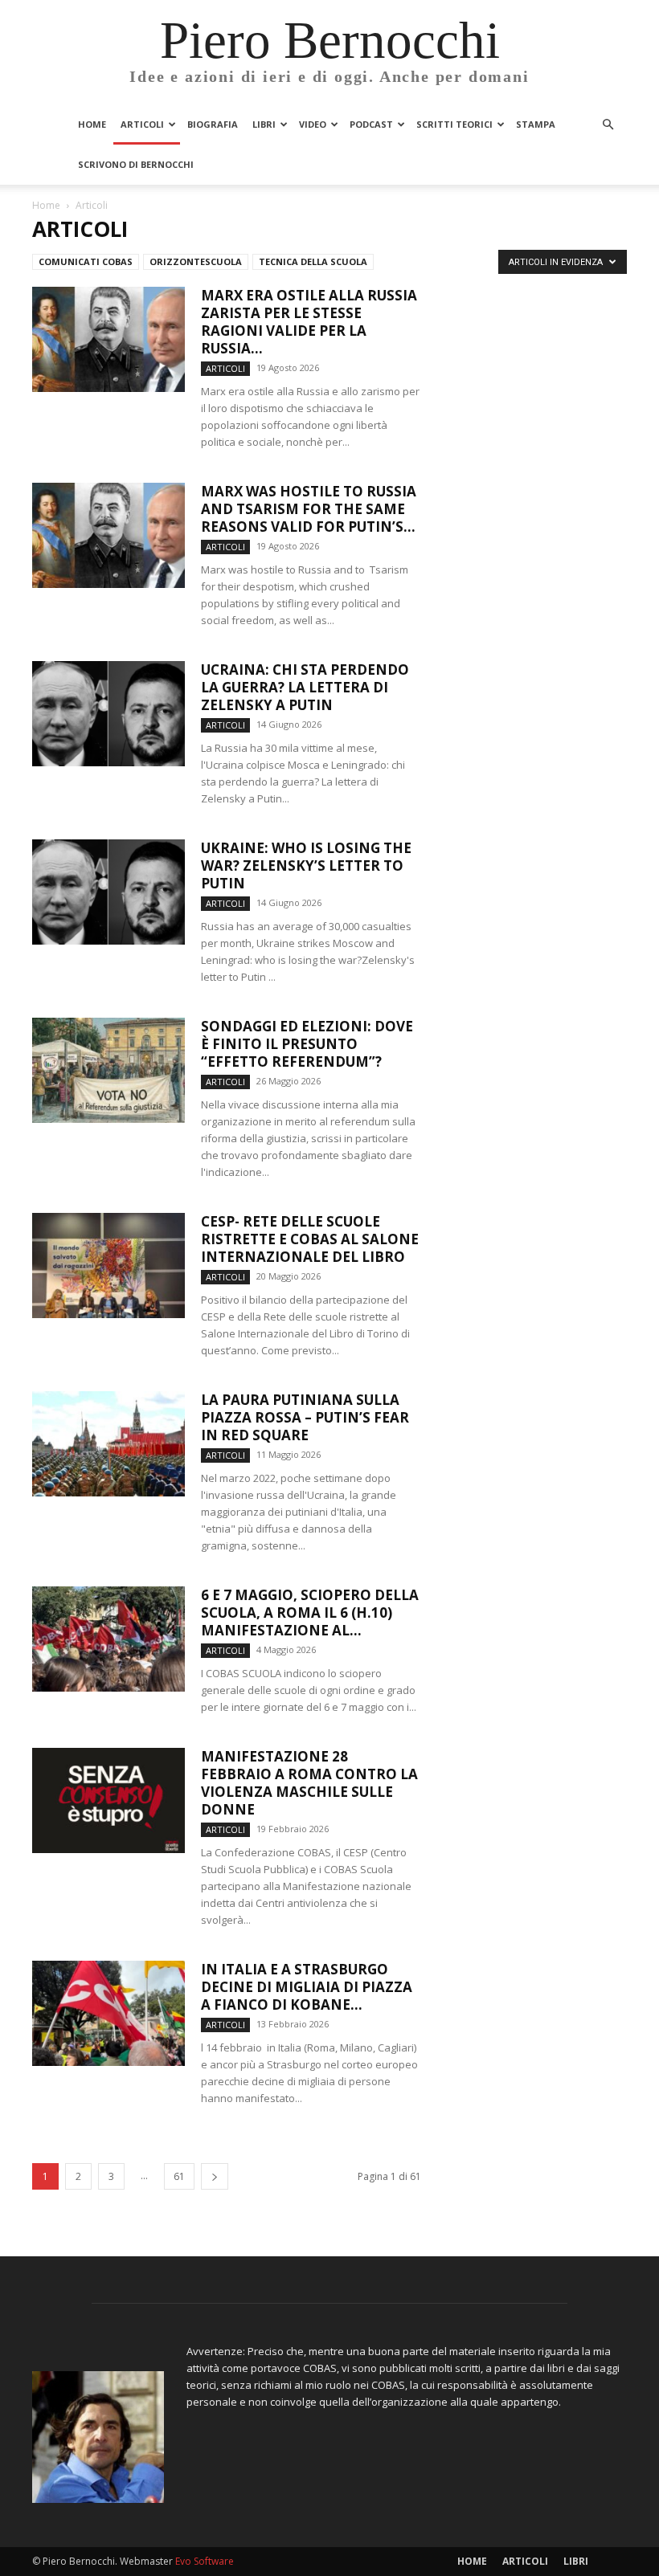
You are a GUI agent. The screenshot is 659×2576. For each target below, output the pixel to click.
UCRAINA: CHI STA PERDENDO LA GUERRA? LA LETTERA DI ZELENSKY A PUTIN (305, 687)
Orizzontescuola (196, 261)
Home (92, 124)
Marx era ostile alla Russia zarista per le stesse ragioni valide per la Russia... (309, 322)
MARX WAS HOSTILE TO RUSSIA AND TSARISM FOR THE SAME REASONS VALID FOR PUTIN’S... (309, 509)
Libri (264, 124)
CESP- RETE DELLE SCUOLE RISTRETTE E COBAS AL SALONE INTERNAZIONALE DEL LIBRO (310, 1239)
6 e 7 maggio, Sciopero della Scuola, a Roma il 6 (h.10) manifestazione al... (310, 1613)
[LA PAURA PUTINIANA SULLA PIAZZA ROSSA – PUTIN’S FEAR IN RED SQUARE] (108, 1444)
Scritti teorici (454, 124)
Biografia (213, 124)
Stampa (536, 124)
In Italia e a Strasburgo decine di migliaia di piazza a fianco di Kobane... (307, 1987)
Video (313, 124)
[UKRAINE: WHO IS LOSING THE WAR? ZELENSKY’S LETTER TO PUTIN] (108, 892)
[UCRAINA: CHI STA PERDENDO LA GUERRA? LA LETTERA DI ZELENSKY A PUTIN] (108, 714)
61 (179, 2176)
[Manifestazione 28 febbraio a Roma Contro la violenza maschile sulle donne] (108, 1800)
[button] (608, 125)
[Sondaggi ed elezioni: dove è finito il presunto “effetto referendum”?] (108, 1070)
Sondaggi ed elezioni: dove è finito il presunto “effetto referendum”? (307, 1044)
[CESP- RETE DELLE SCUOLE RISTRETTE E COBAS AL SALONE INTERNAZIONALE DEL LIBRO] (108, 1266)
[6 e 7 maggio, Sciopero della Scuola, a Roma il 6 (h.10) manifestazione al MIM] (108, 1639)
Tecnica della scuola (313, 261)
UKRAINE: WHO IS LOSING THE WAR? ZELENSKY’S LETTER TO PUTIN (306, 865)
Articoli (142, 124)
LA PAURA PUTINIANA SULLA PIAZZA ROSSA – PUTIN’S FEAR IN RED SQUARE (305, 1417)
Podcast (371, 124)
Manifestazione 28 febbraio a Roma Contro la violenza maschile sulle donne (309, 1783)
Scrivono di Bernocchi (136, 164)
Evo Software (205, 2561)
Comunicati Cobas (86, 261)
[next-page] (215, 2176)
